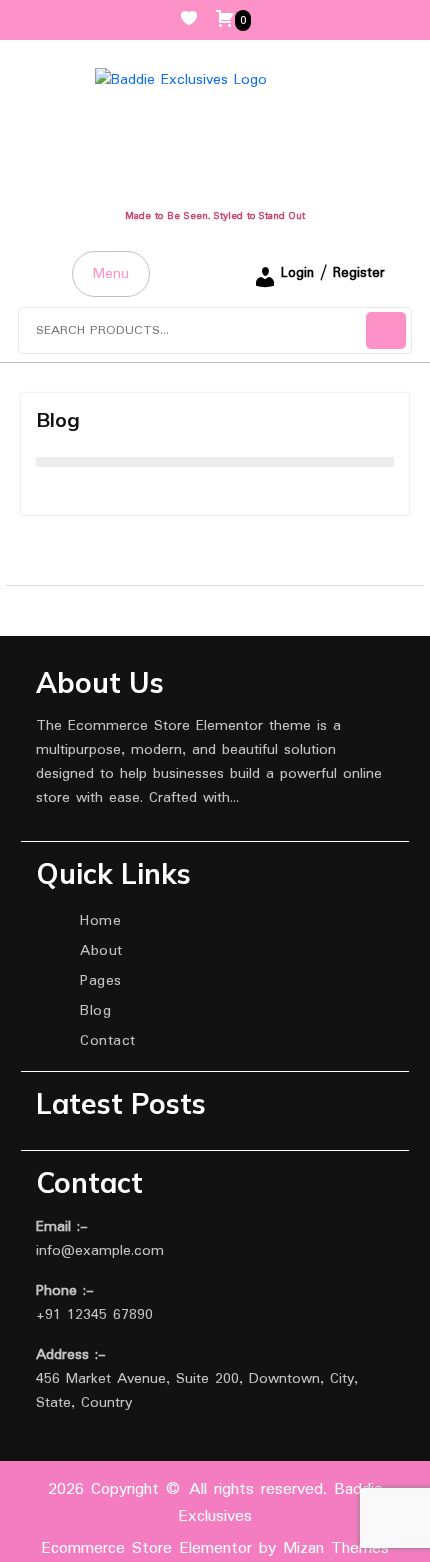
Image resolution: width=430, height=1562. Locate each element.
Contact (108, 1041)
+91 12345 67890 (94, 1315)
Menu (111, 274)
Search (386, 330)
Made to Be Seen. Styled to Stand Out (215, 216)
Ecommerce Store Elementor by (215, 1548)
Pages (101, 981)
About (101, 951)
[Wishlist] (197, 20)
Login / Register (333, 273)
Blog (95, 1011)
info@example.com (100, 1251)
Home (100, 921)
